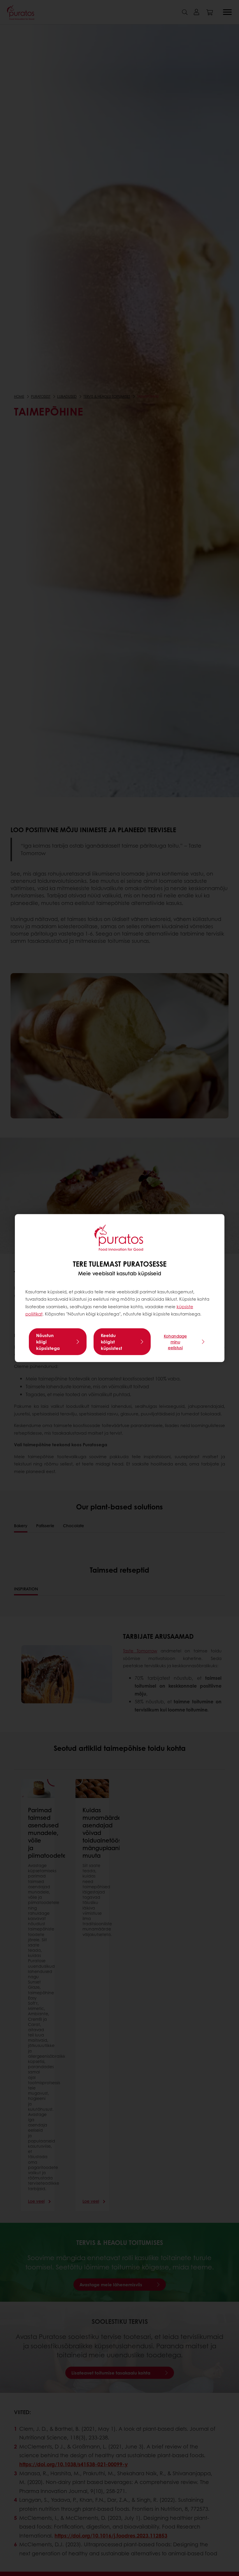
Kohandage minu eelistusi (175, 1342)
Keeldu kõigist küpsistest (111, 1342)
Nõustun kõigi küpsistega (48, 1342)
